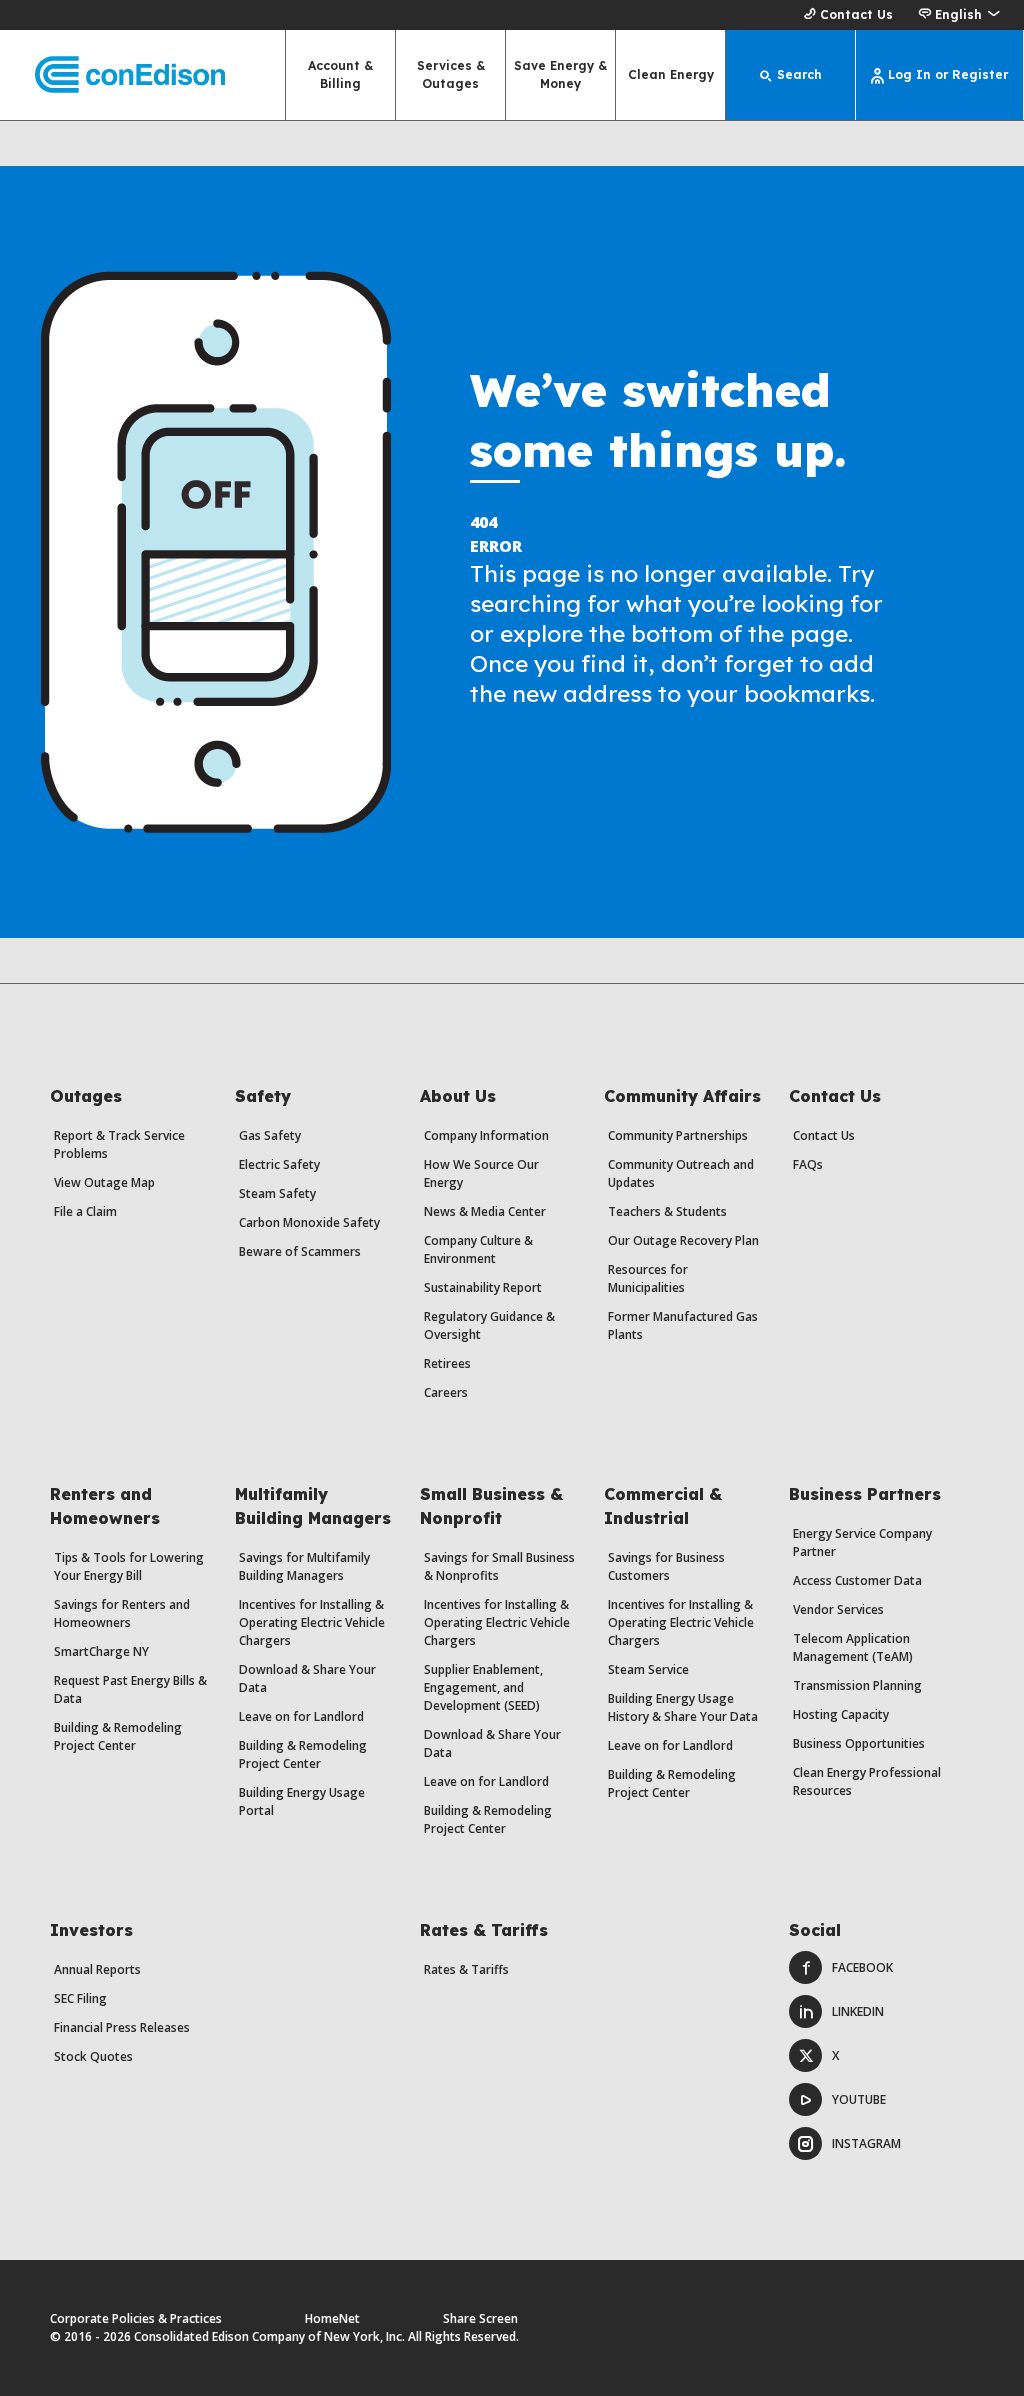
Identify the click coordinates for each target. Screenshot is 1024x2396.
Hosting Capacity (841, 1714)
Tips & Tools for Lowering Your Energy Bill (129, 1566)
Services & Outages (451, 74)
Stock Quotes (93, 2056)
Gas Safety (270, 1135)
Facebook (862, 1967)
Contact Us (856, 14)
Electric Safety (279, 1164)
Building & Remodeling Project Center (118, 1736)
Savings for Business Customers (666, 1566)
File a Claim (85, 1211)
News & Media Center (485, 1211)
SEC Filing (80, 1998)
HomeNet (332, 2318)
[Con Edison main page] (112, 75)
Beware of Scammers (300, 1251)
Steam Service (648, 1669)
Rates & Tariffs (466, 1969)
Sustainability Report (483, 1287)
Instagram (866, 2143)
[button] (958, 15)
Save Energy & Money (560, 74)
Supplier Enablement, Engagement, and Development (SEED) (483, 1687)
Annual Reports (97, 1969)
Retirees (447, 1363)
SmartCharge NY (101, 1651)
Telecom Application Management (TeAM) (853, 1647)
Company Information (486, 1135)
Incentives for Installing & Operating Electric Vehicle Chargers (312, 1622)
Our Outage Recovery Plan (683, 1240)
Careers (446, 1392)
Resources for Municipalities (648, 1278)
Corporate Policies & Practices (136, 2318)
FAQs (808, 1164)
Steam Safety (277, 1193)
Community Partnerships (678, 1135)
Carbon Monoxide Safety (309, 1222)
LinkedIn (858, 2011)
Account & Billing (340, 74)
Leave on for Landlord (301, 1716)
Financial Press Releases (122, 2027)
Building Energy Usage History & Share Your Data (683, 1707)
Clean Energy (671, 74)
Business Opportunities (859, 1743)
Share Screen (480, 2318)
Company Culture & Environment (478, 1249)
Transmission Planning (857, 1685)
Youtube (859, 2099)
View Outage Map (104, 1182)
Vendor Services (838, 1609)
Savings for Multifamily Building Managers (304, 1566)
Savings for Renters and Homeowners (122, 1613)
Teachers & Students (667, 1211)
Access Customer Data (857, 1580)
